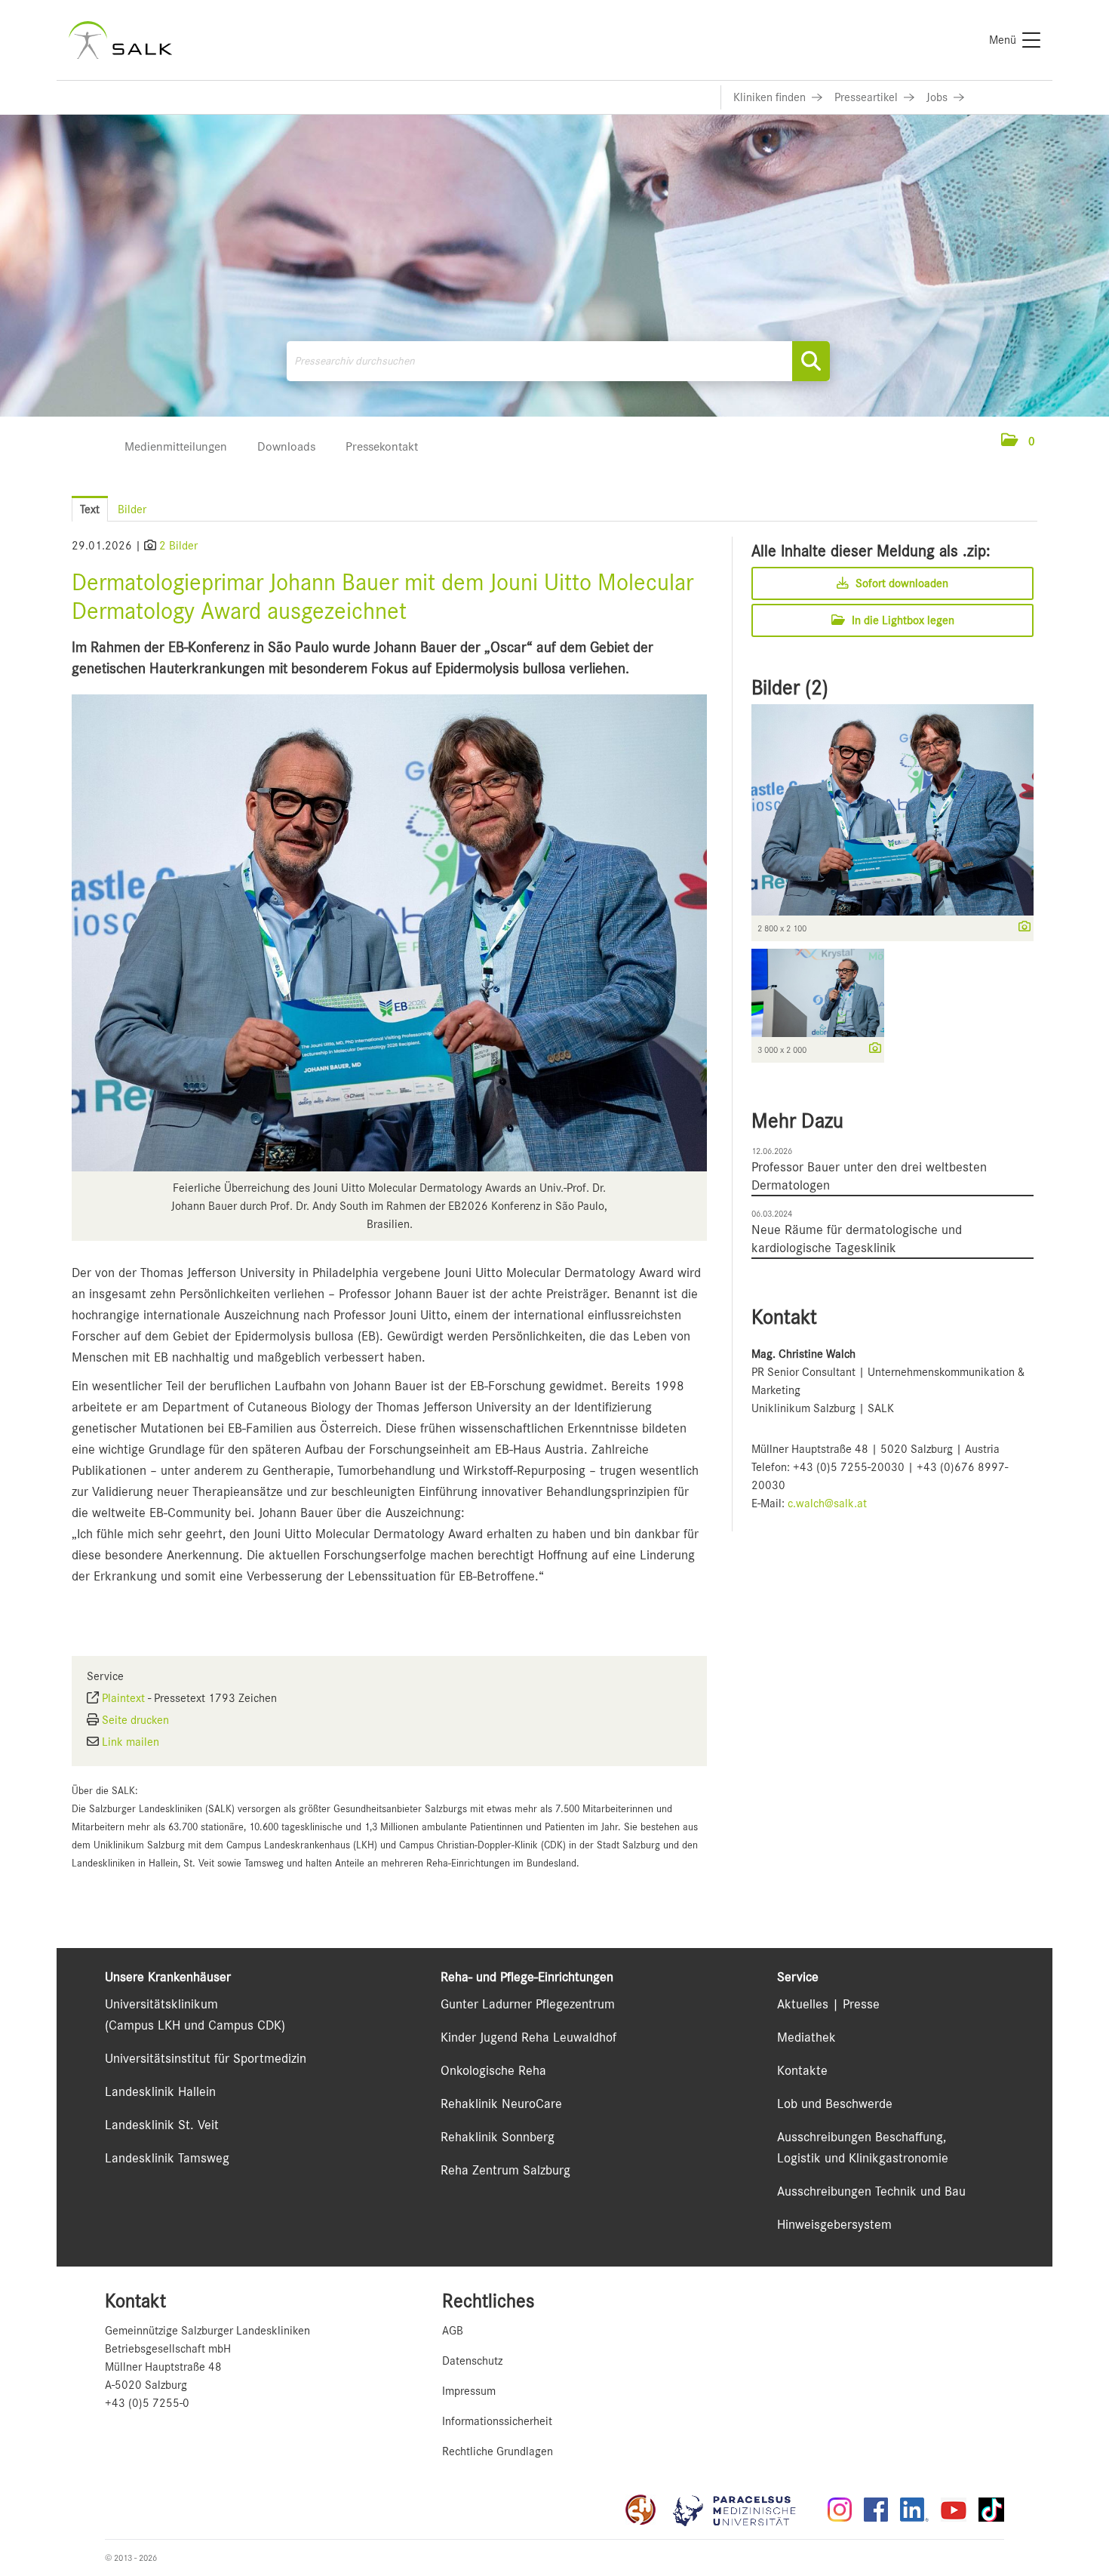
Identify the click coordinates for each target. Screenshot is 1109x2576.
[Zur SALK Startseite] (120, 40)
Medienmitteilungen (176, 446)
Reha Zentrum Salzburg (505, 2170)
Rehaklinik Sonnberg (498, 2137)
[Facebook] (876, 2510)
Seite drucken (135, 1720)
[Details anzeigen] (1021, 928)
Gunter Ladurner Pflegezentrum (528, 2004)
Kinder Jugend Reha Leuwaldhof (528, 2037)
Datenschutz (472, 2361)
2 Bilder (178, 546)
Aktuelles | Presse (828, 2004)
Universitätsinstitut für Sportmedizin (206, 2058)
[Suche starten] (811, 361)
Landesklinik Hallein (160, 2091)
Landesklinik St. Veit (162, 2125)
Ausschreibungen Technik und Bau (871, 2191)
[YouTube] (954, 2510)
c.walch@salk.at (827, 1503)
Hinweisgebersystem (834, 2224)
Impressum (469, 2391)
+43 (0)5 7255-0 (147, 2403)
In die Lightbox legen (902, 620)
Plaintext (123, 1698)
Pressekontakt (382, 446)
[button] (1018, 442)
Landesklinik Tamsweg (167, 2158)
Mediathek (806, 2037)
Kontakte (802, 2070)
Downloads (286, 446)
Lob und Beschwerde (835, 2104)
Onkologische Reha (493, 2070)
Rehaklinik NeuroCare (501, 2104)
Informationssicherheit (497, 2421)
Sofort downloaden (900, 583)
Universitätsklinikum (161, 2004)
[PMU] (742, 2510)
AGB (453, 2331)
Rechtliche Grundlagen (498, 2451)
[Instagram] (840, 2510)
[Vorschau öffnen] (389, 933)
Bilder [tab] (132, 509)
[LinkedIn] (914, 2510)
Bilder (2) (790, 688)
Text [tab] (90, 509)
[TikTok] (991, 2510)
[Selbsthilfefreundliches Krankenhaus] (641, 2510)
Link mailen (131, 1742)
